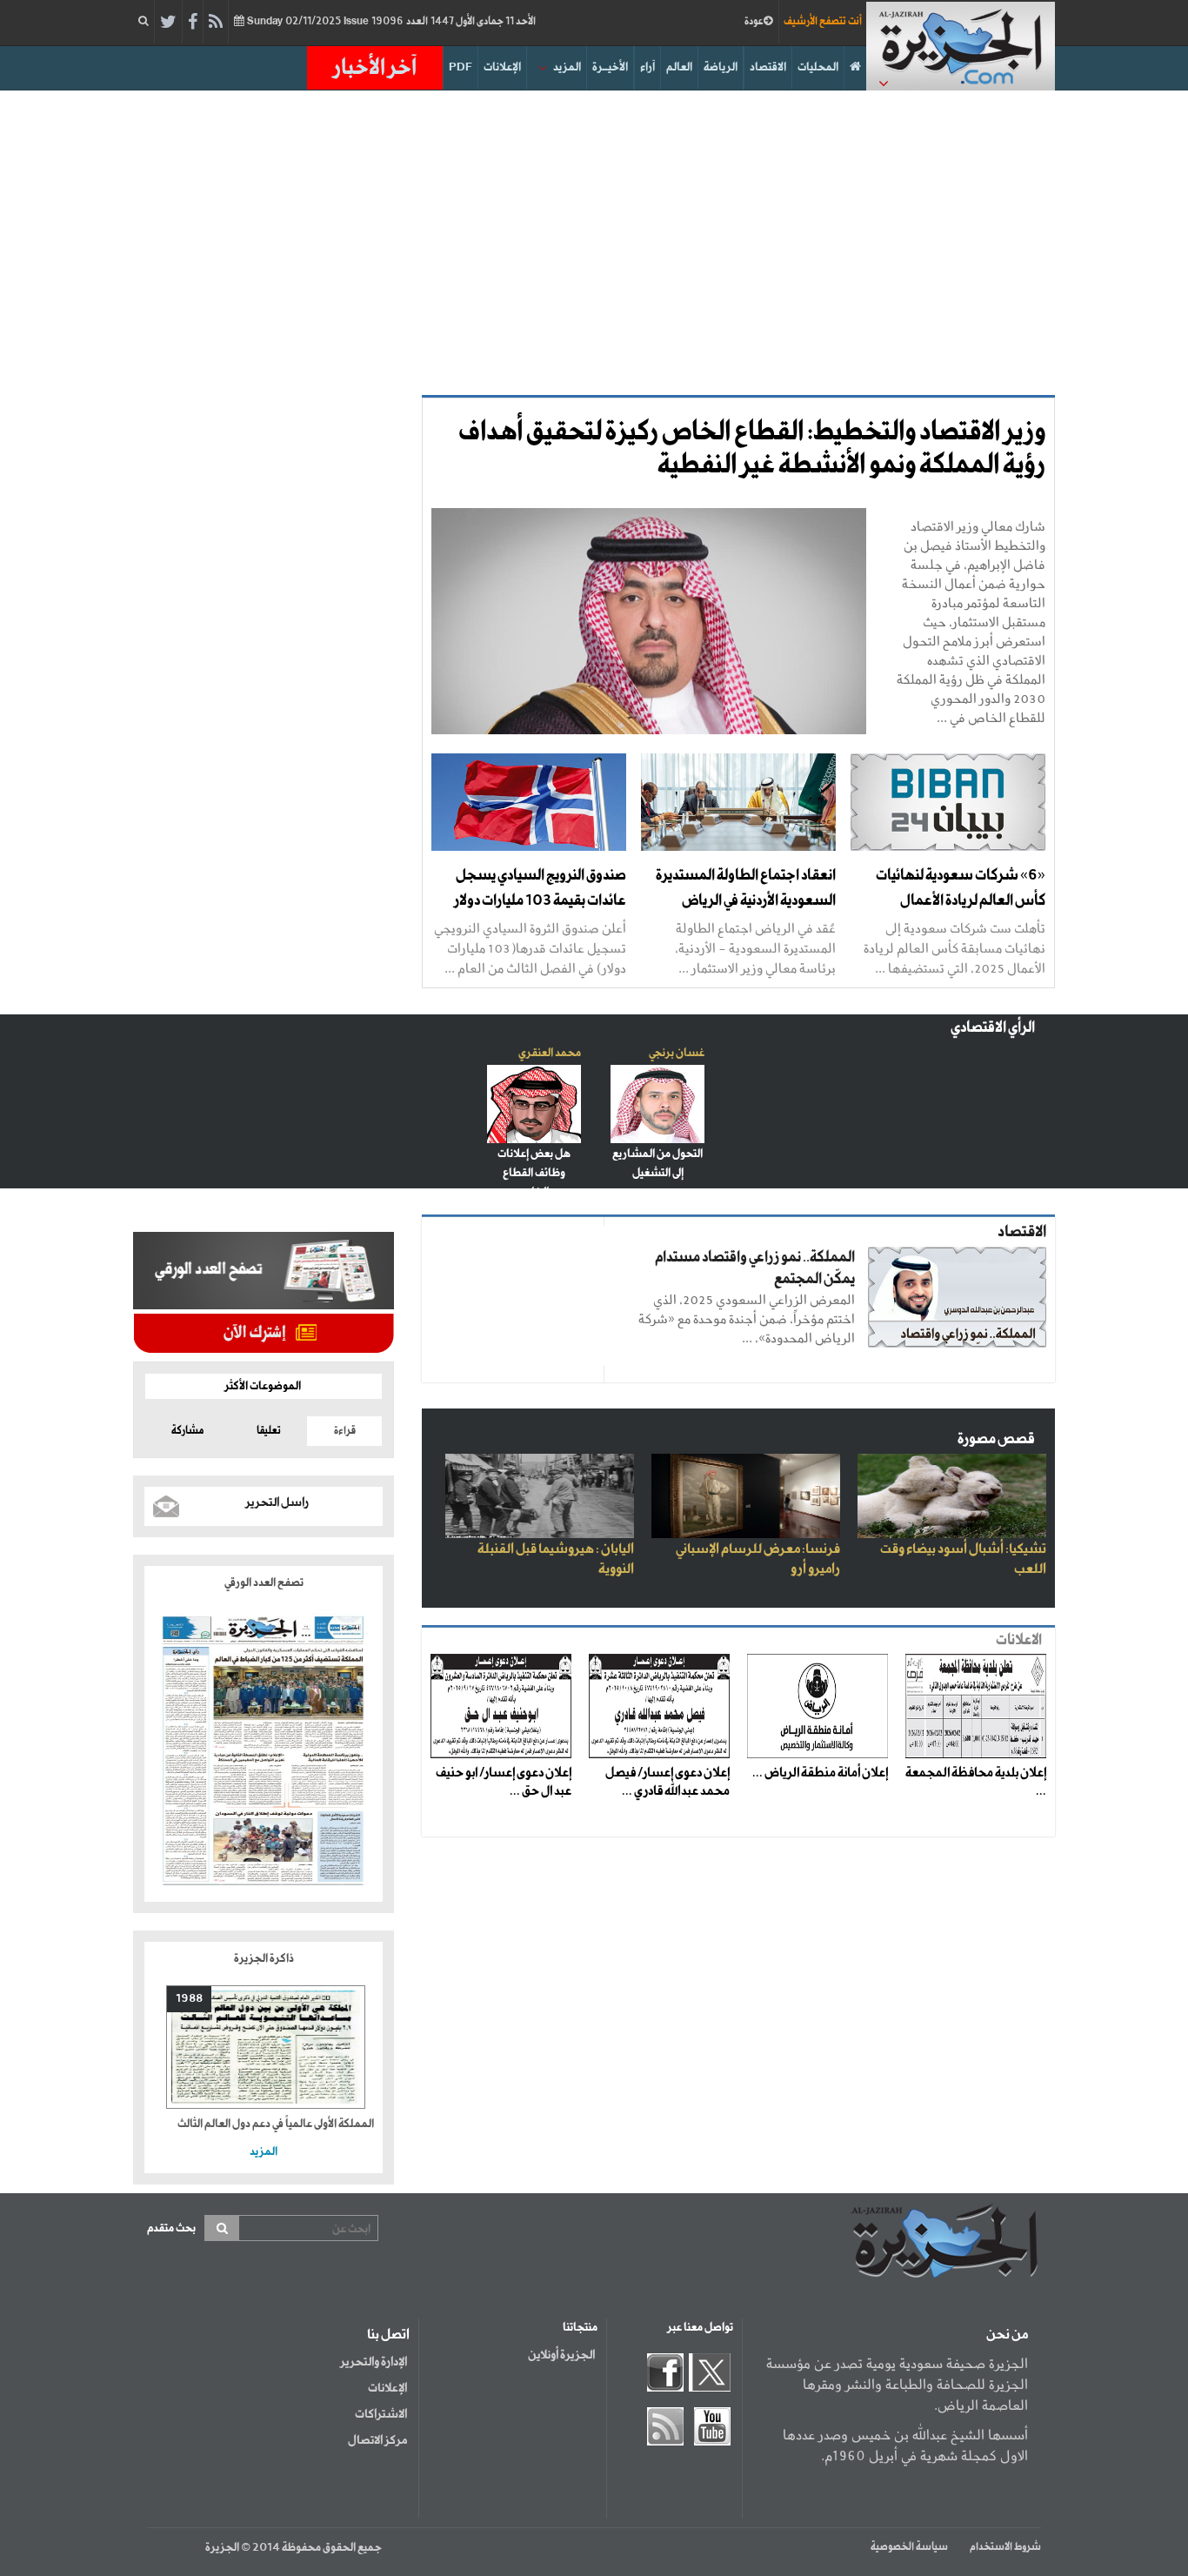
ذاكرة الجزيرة (264, 1959)
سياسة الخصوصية (909, 2547)
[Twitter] (168, 23)
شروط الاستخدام (1005, 2547)
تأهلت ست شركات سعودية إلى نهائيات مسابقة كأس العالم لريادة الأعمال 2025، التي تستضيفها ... (954, 948)
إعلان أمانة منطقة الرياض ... (820, 1773)
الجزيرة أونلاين (561, 2355)
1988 (189, 1999)
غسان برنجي (677, 1053)
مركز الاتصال (377, 2440)
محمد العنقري (550, 1053)
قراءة (345, 1431)
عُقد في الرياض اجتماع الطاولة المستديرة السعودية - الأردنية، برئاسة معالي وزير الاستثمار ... (755, 948)
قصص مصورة (996, 1439)
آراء (647, 67)
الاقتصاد (768, 67)
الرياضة (721, 67)
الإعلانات (502, 67)
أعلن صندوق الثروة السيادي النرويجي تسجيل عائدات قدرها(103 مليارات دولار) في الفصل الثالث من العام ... (530, 948)
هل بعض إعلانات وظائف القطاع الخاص (534, 1173)
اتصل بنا (388, 2335)
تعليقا (269, 1431)
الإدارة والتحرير (374, 2362)
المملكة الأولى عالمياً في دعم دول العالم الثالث (276, 2124)
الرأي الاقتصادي (993, 1028)
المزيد (567, 67)
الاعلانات (1019, 1640)
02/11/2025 (390, 22)
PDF (461, 67)
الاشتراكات (381, 2414)
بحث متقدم (171, 2228)
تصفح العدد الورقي (264, 1583)
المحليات (818, 67)
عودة (754, 22)
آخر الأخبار (375, 68)
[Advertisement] (594, 238)
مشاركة (187, 1431)
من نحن (1007, 2335)
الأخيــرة (610, 67)
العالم (679, 67)
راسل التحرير (277, 1502)
